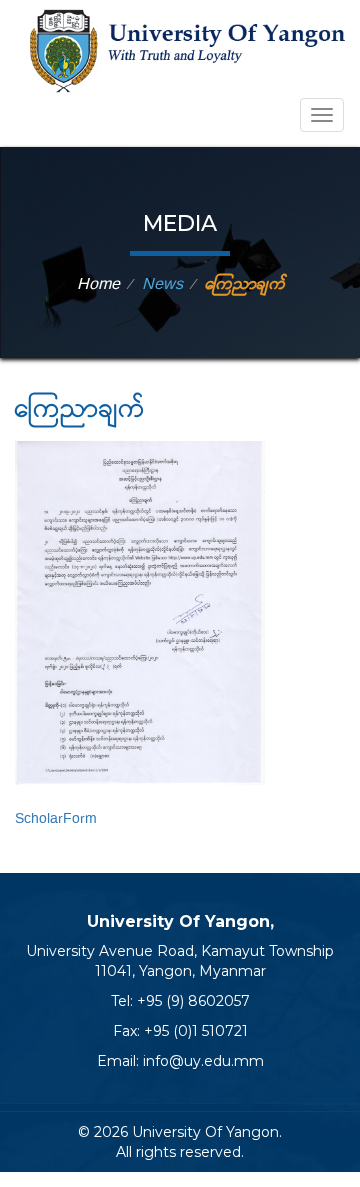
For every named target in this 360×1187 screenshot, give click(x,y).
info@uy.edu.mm (203, 1061)
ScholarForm (56, 819)
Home (98, 284)
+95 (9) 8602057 (193, 1001)
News (162, 284)
